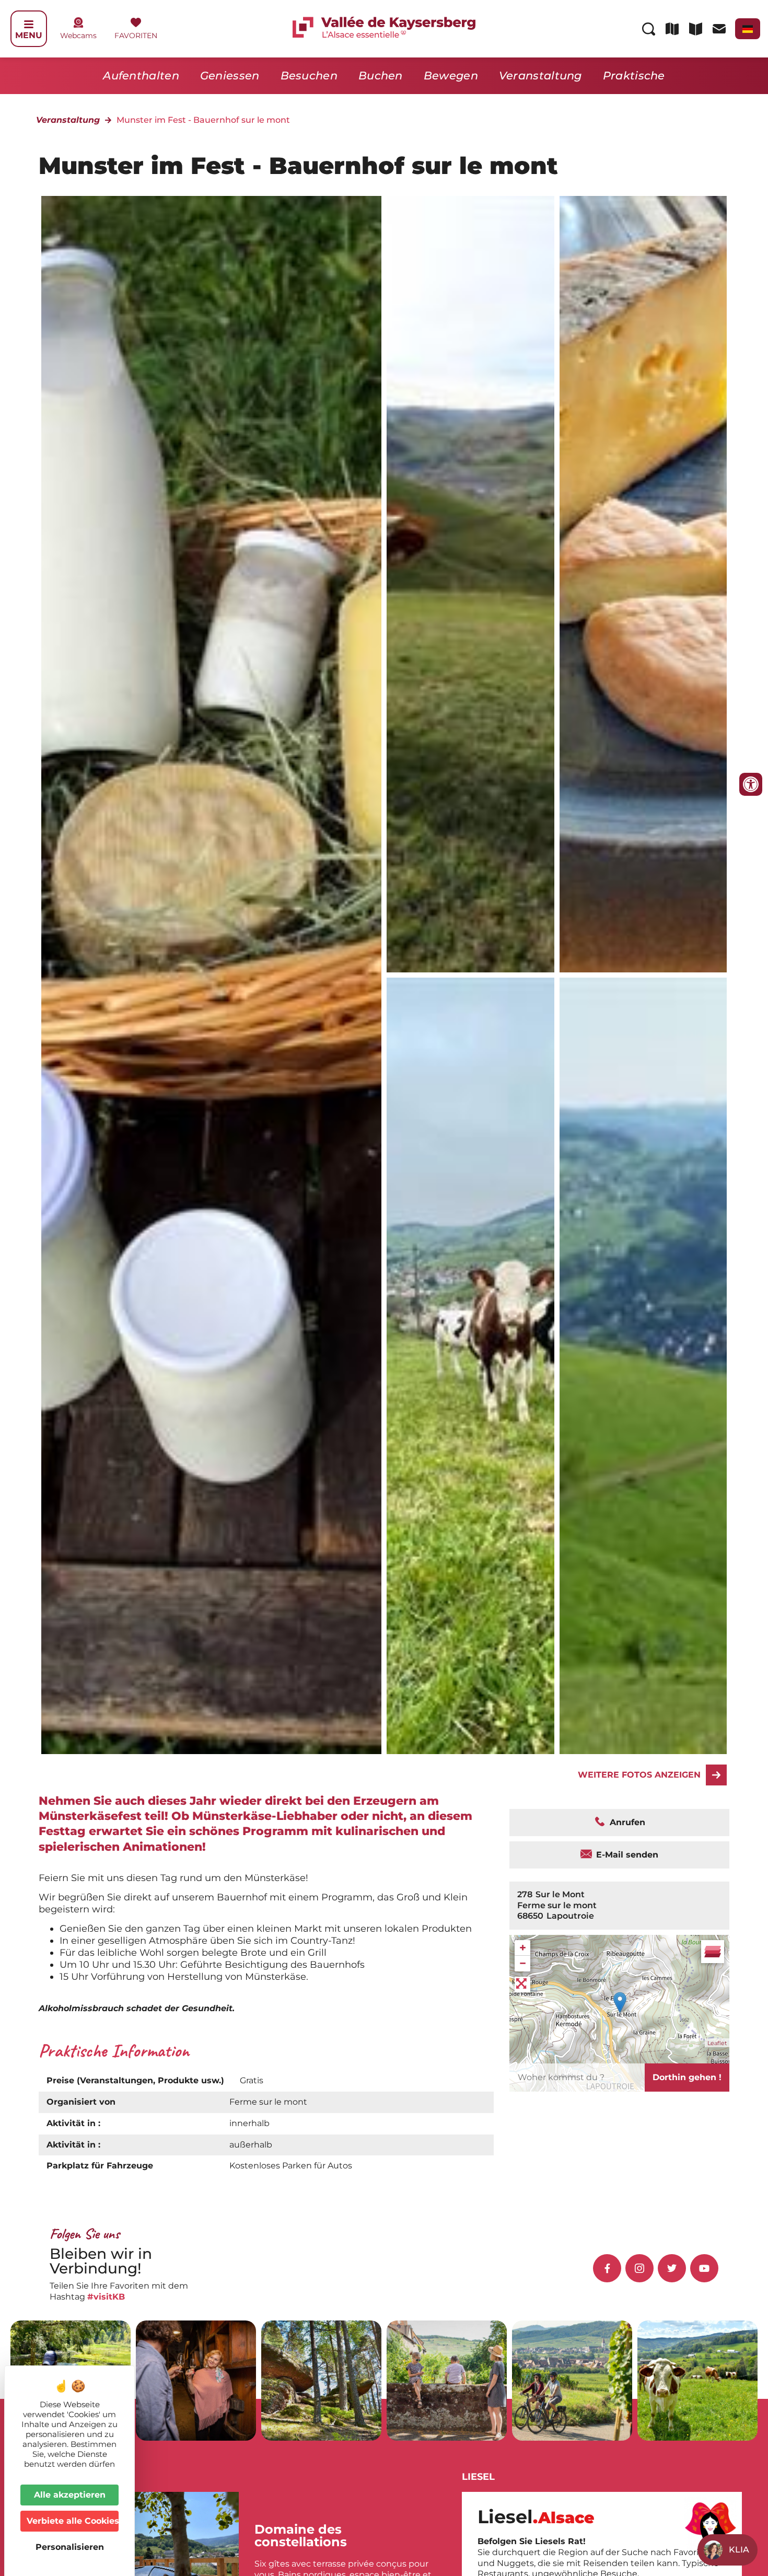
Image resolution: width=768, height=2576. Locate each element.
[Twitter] (672, 2268)
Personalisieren (70, 2547)
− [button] (523, 1963)
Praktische (634, 76)
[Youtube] (704, 2268)
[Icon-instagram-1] (639, 2268)
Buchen (381, 76)
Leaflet (717, 2043)
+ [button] (523, 1948)
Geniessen (230, 76)
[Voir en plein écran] (522, 1985)
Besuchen (309, 76)
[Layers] (713, 1952)
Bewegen (451, 76)
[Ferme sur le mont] (470, 584)
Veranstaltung (540, 76)
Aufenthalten (141, 76)
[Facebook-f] (607, 2268)
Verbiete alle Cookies (73, 2521)
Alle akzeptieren (70, 2495)
